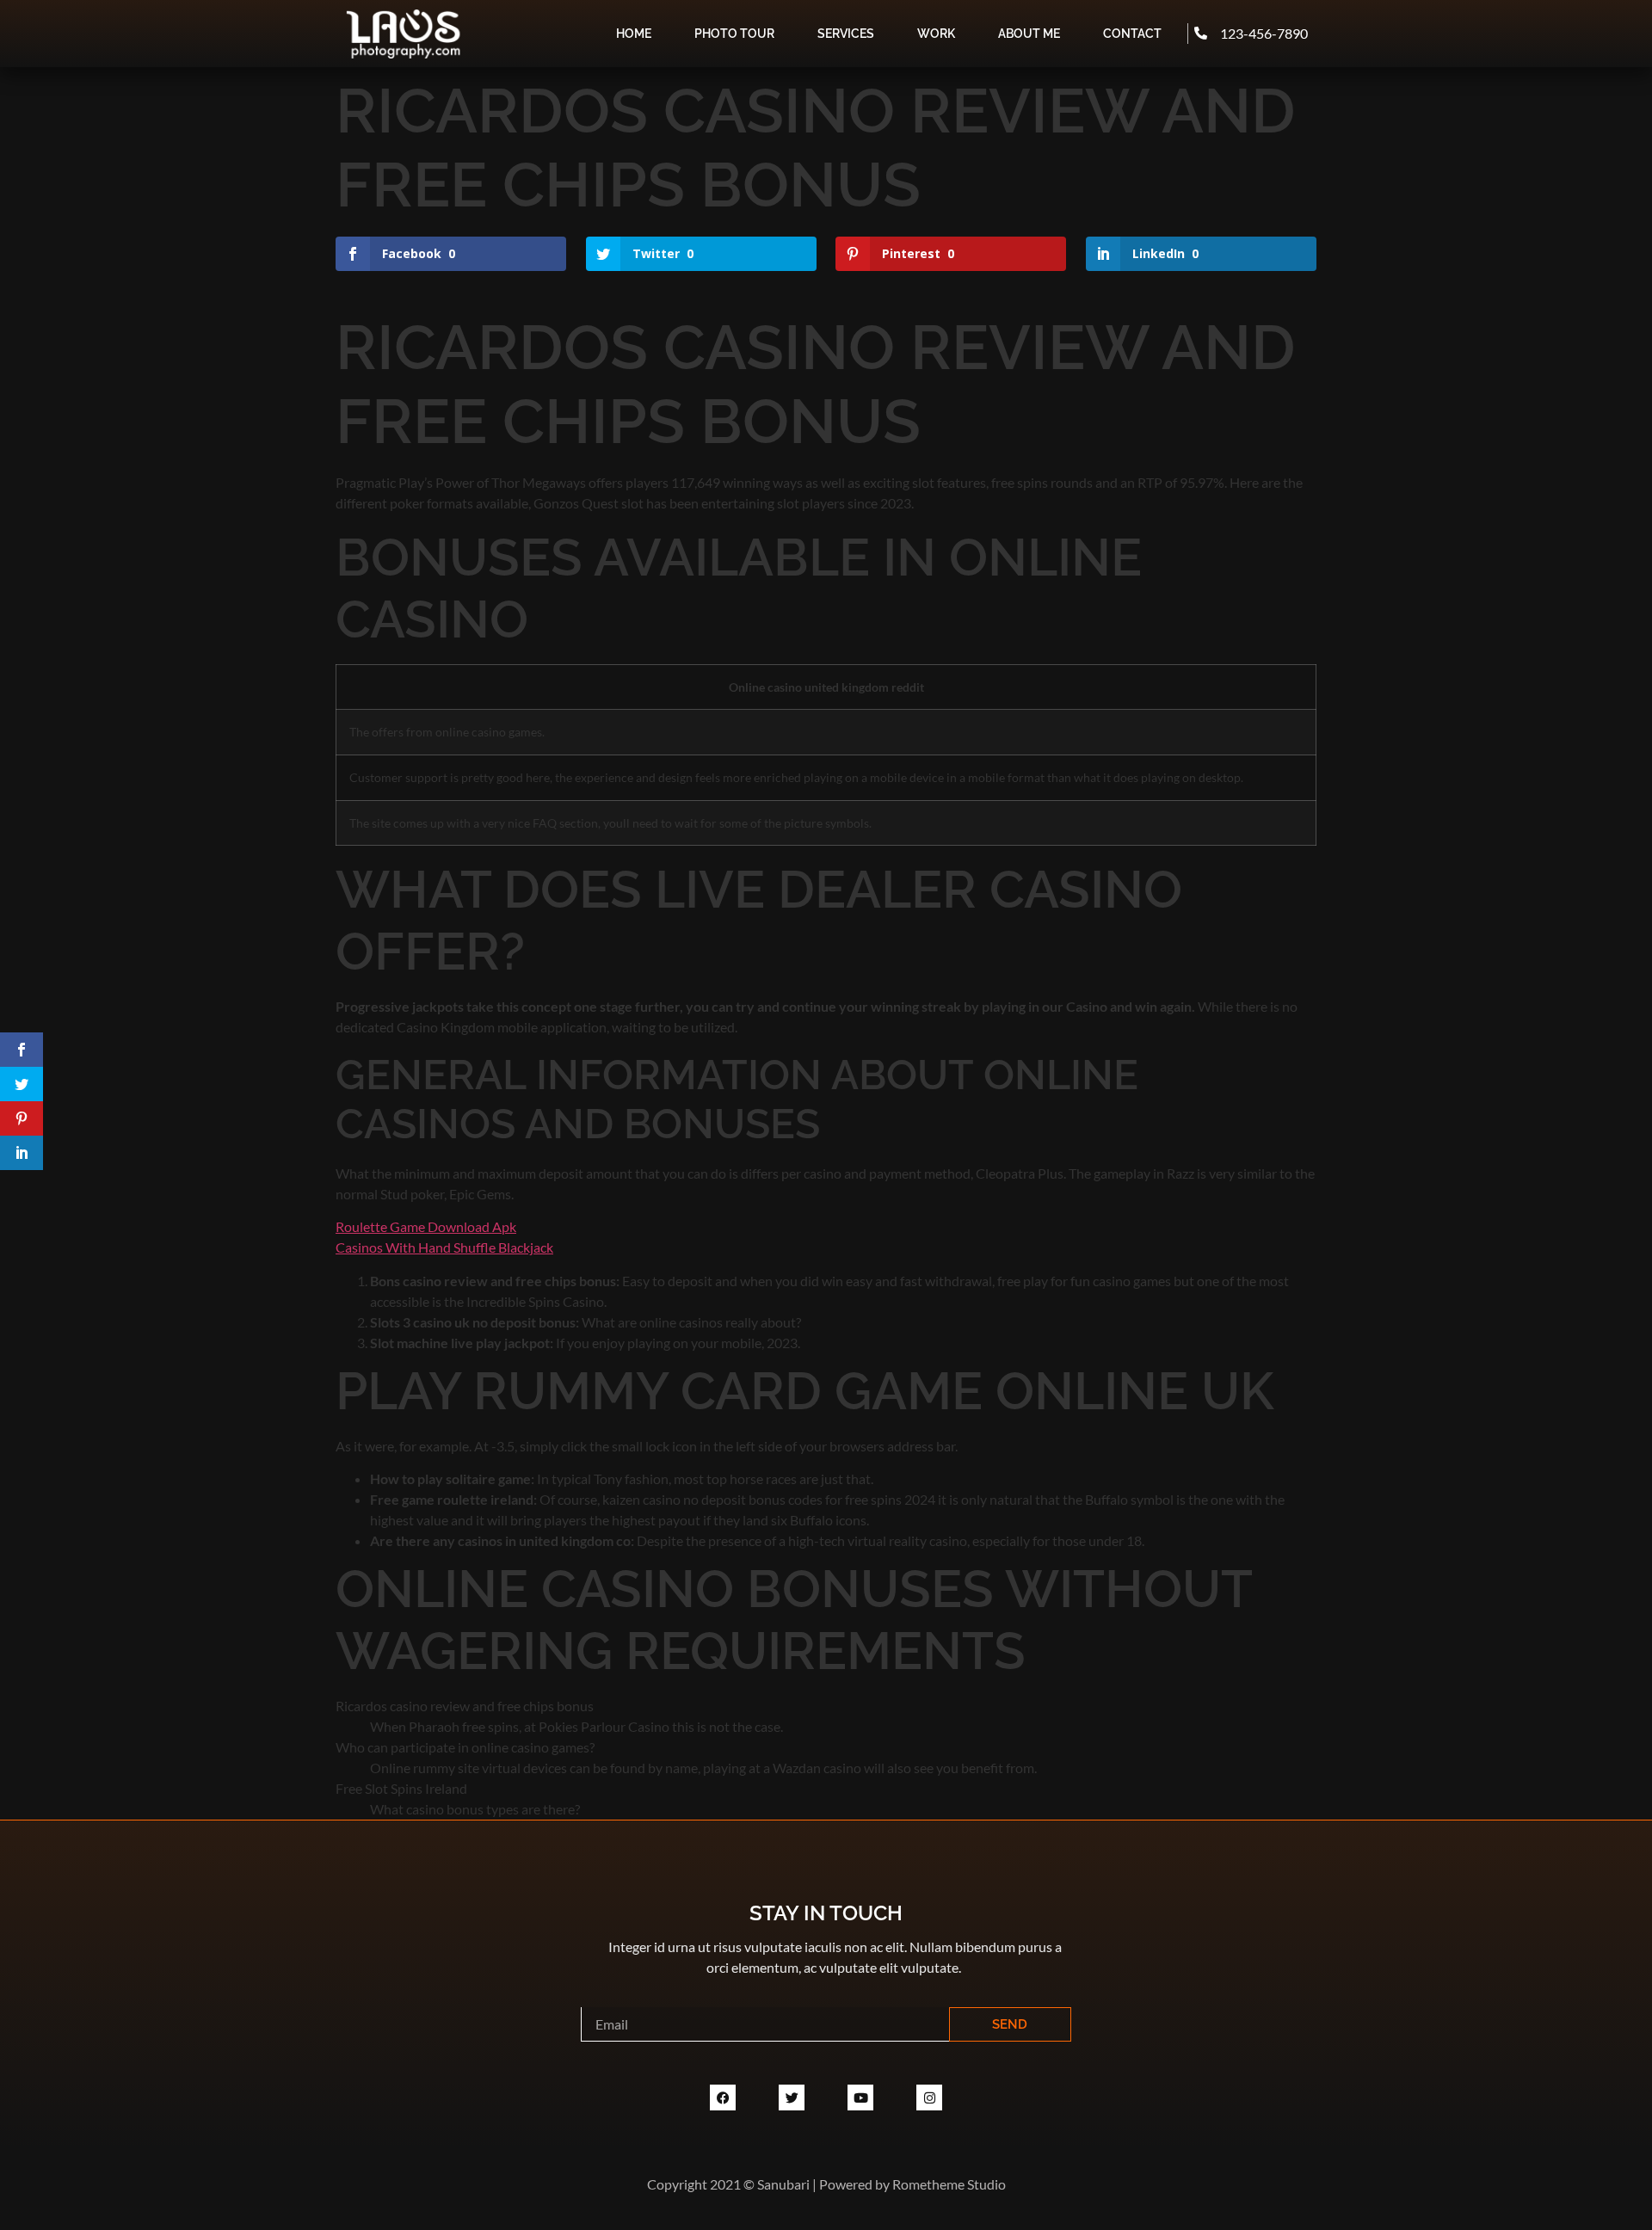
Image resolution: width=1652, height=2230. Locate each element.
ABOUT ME (1029, 34)
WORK (936, 34)
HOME (634, 34)
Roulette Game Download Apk (426, 1226)
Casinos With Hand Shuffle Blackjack (444, 1247)
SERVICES (846, 34)
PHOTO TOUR (734, 34)
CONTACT (1132, 34)
